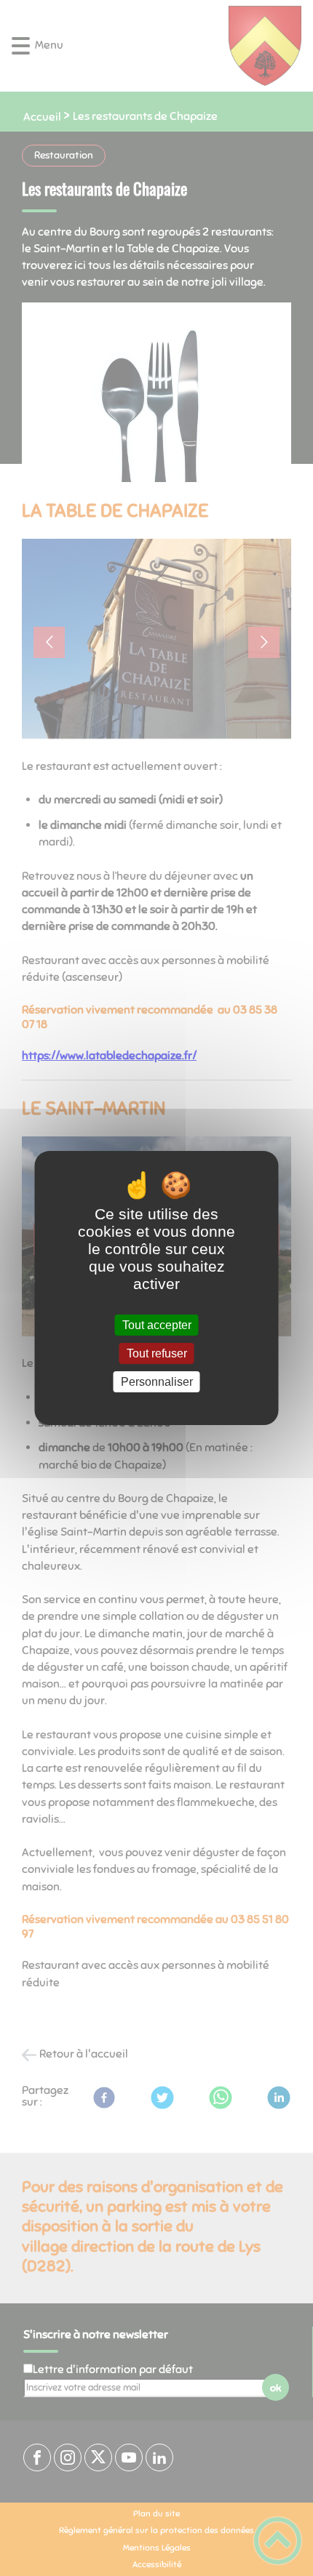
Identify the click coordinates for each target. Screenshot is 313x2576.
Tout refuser (157, 1353)
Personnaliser (157, 1382)
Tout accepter (157, 1325)
